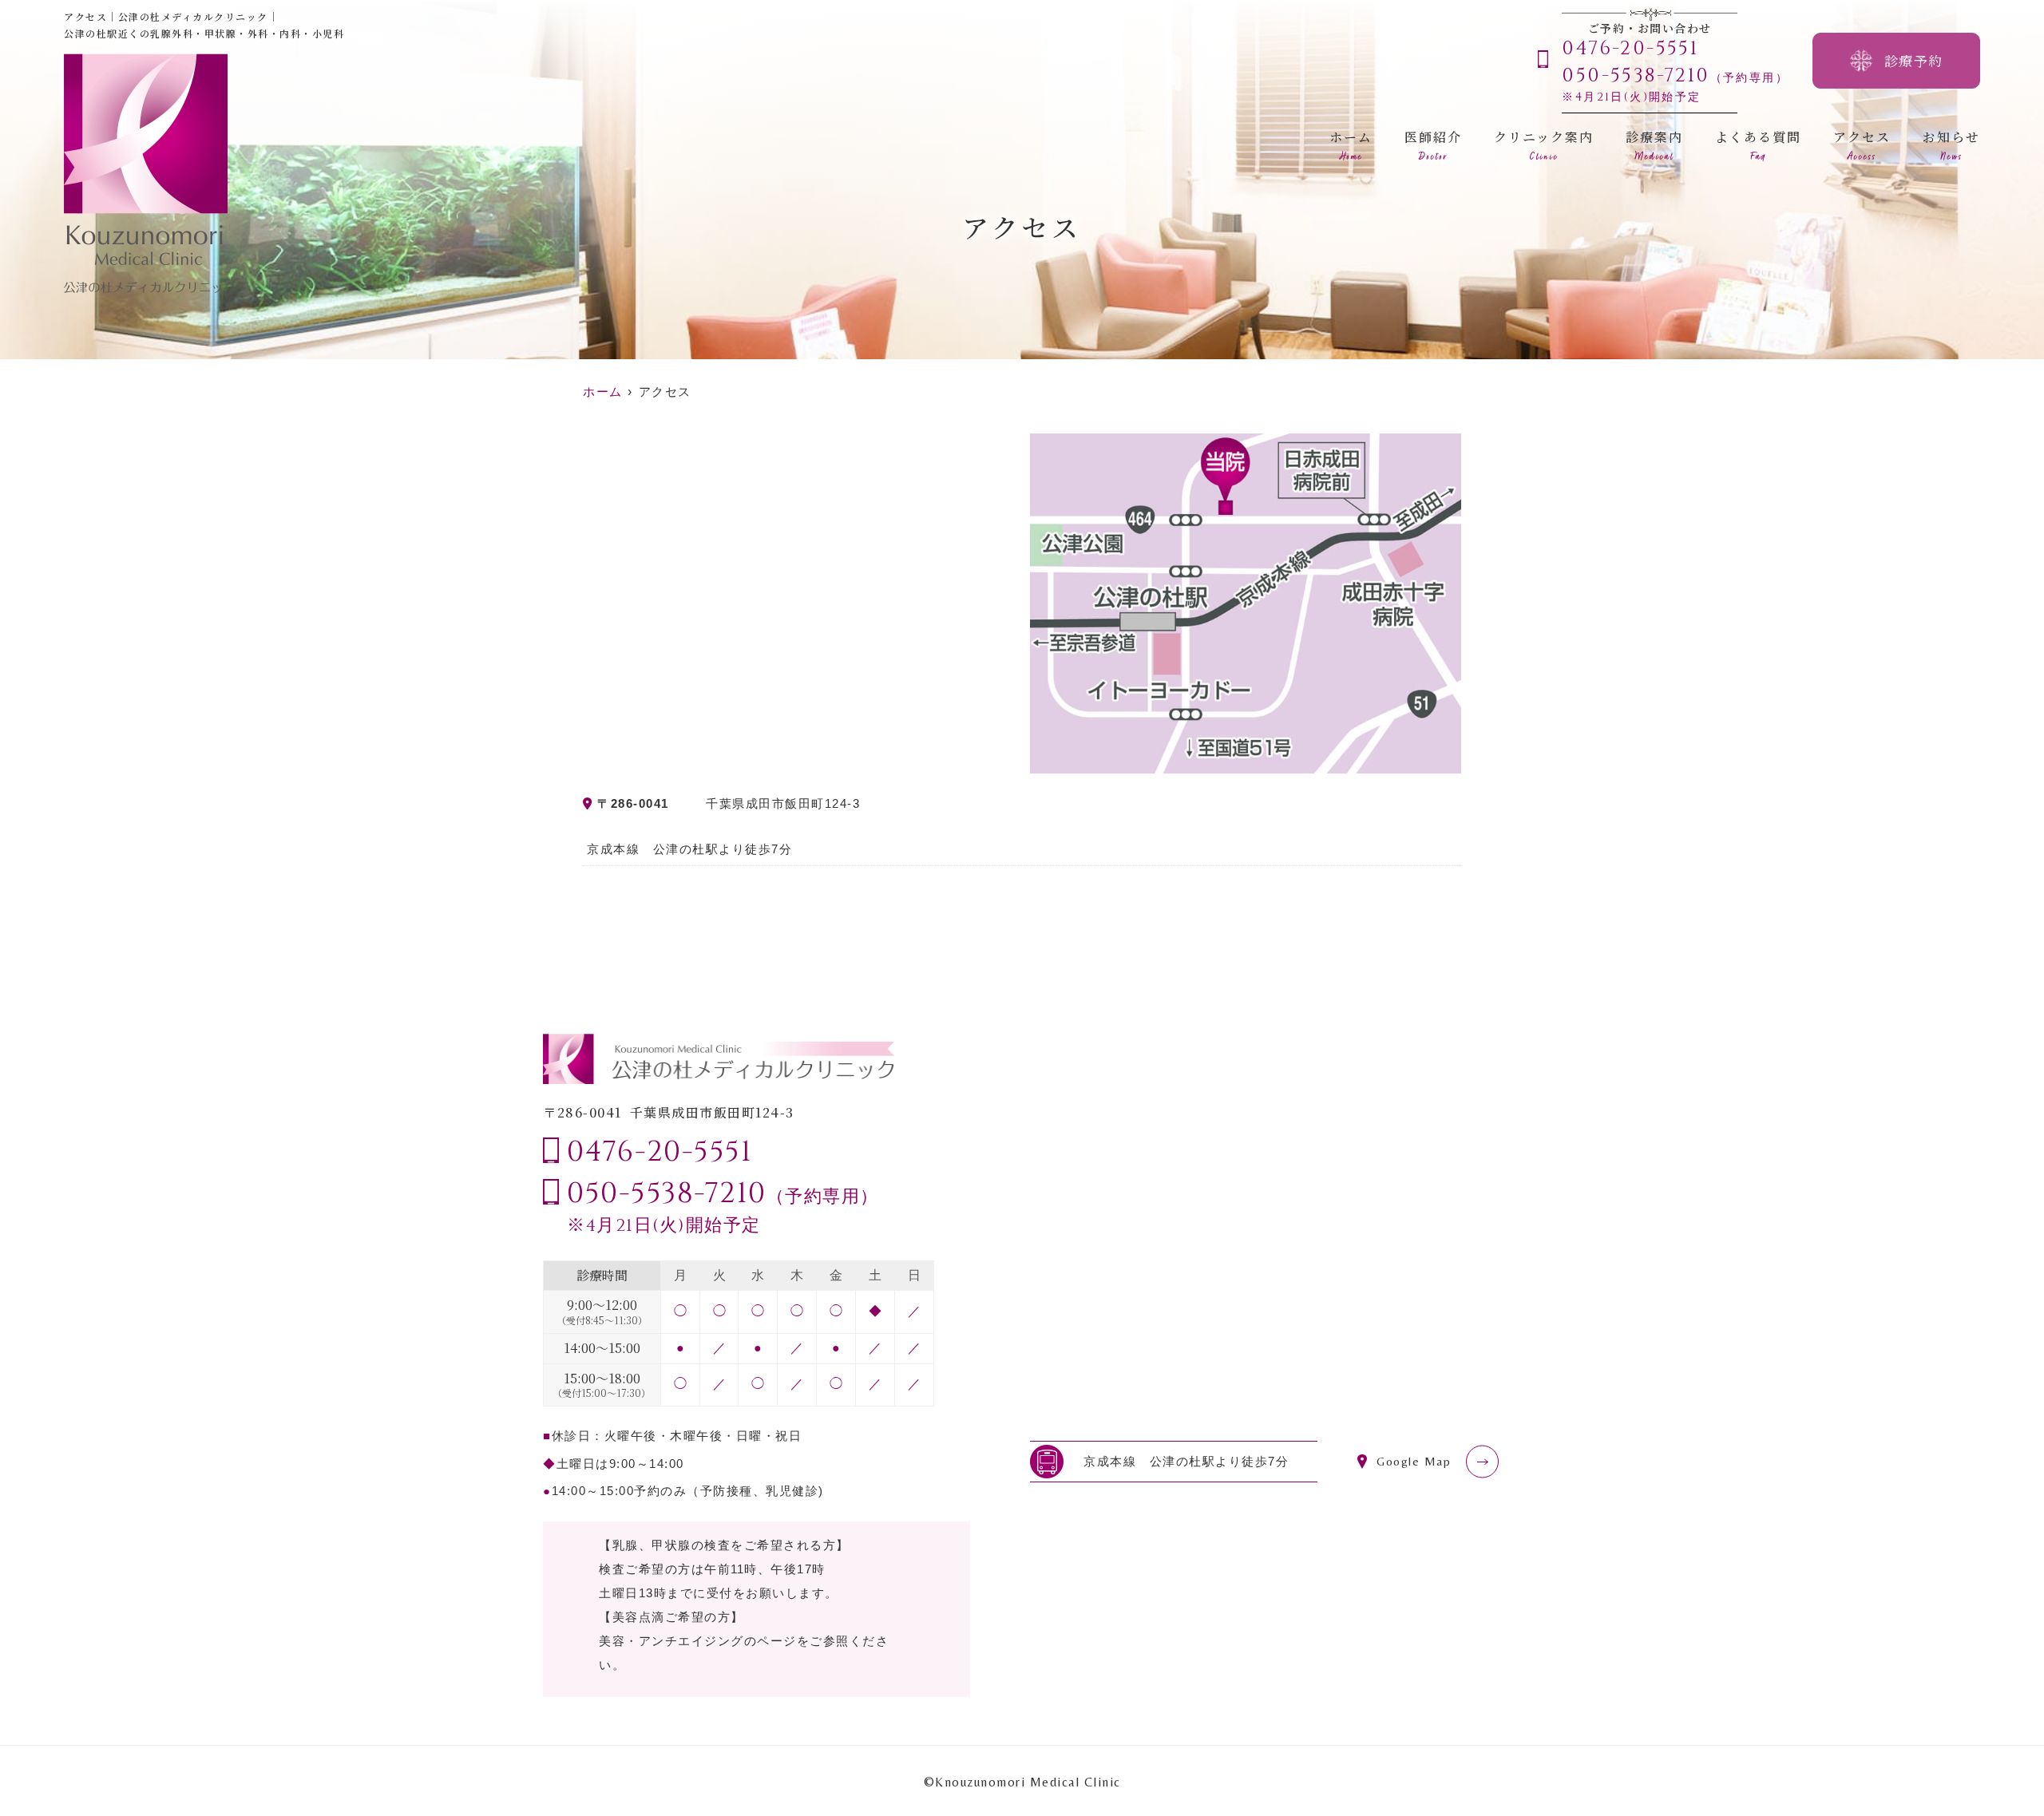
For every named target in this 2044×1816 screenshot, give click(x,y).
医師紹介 (1433, 145)
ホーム (1351, 145)
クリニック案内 (1544, 145)
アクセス (1862, 145)
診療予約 (1914, 60)
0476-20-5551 (660, 1152)
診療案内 (1654, 145)
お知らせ (1951, 145)
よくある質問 (1758, 145)
